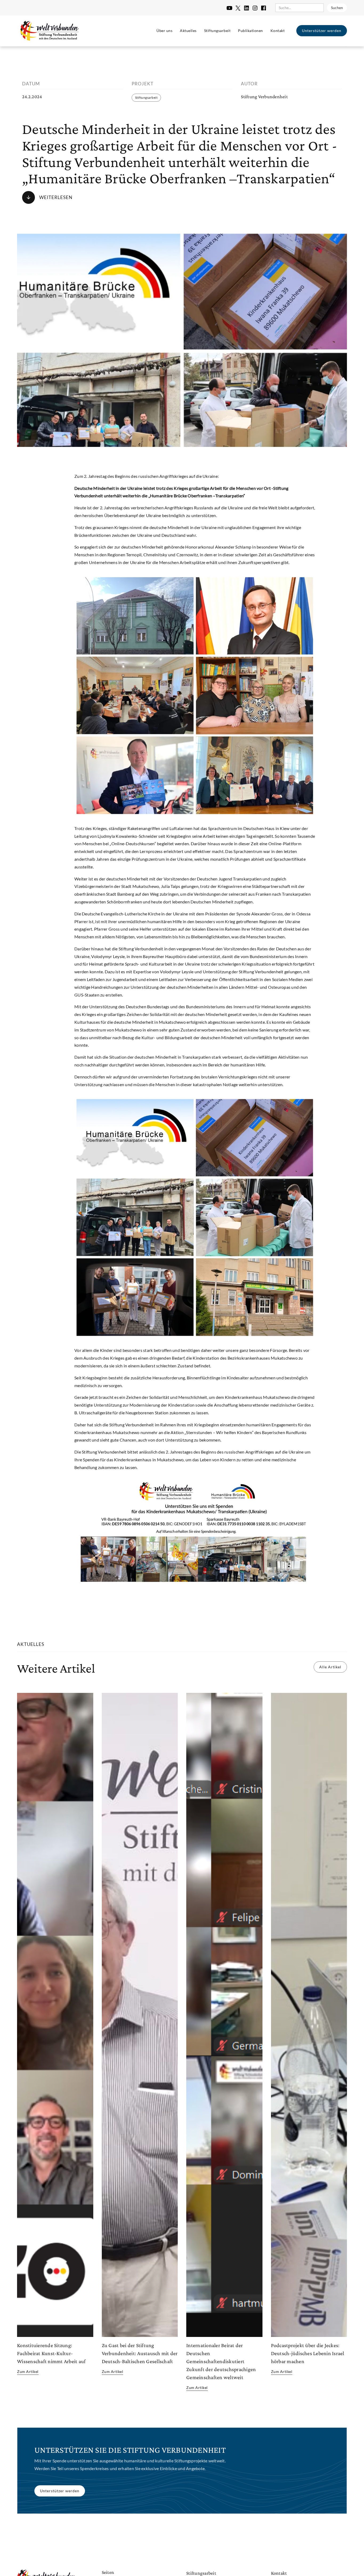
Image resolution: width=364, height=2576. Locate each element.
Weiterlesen (56, 197)
